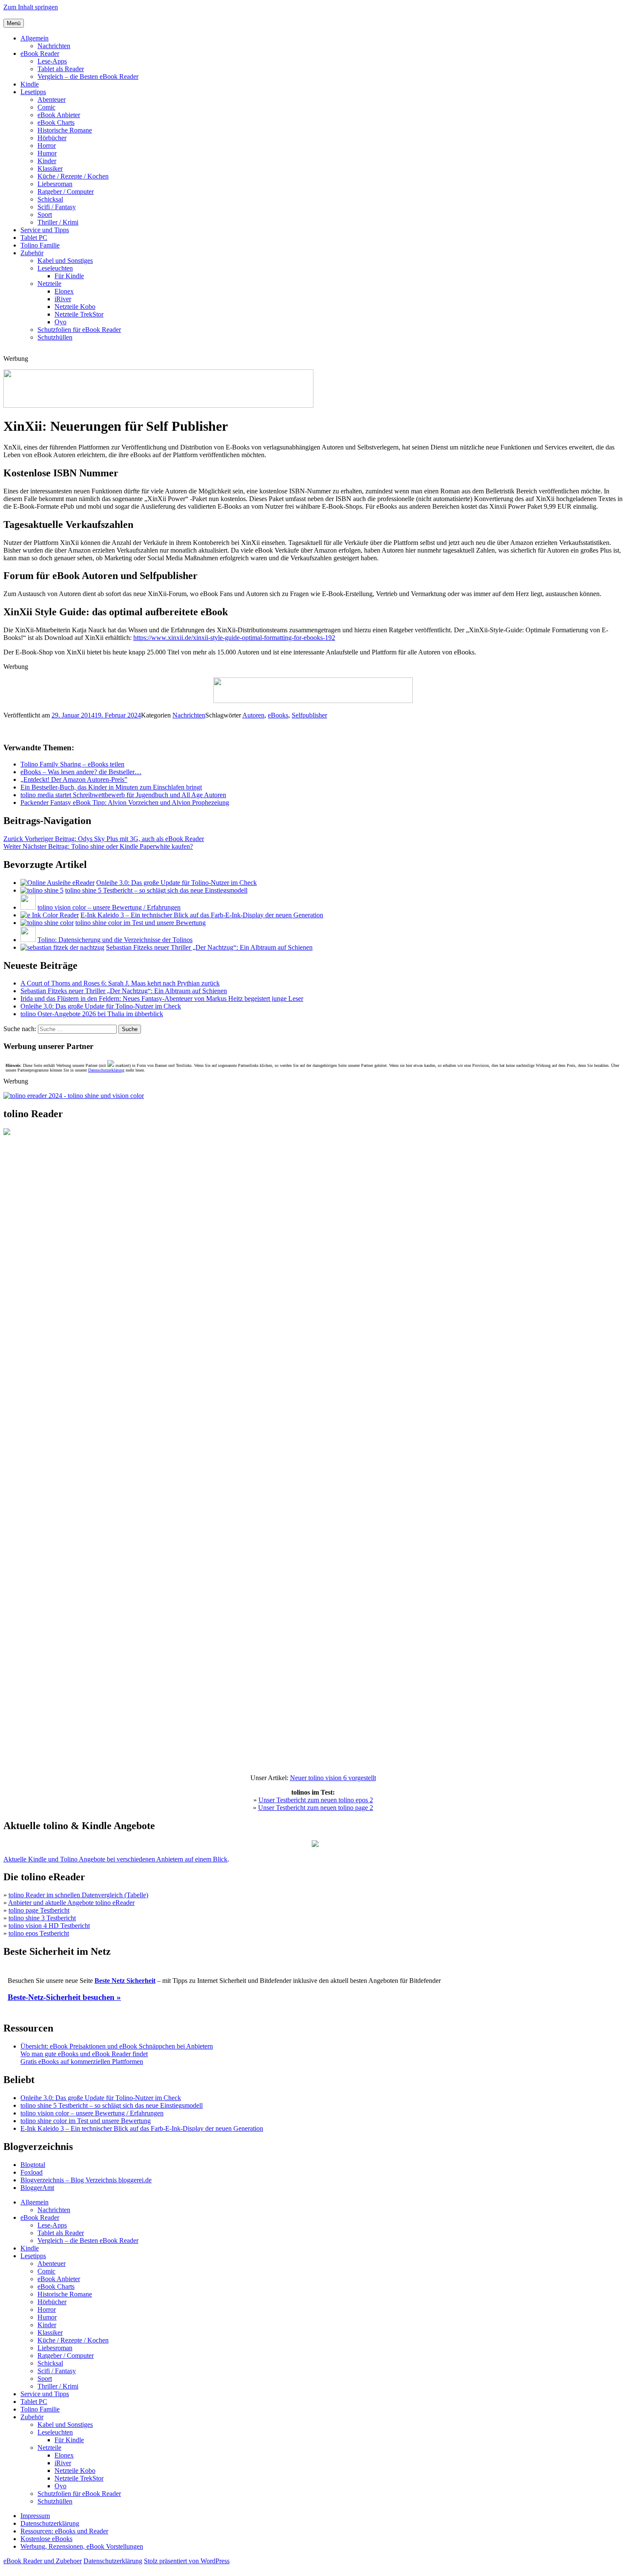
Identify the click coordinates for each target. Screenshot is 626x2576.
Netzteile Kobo (75, 307)
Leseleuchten (55, 268)
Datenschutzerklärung (106, 1070)
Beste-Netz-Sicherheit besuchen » (64, 1997)
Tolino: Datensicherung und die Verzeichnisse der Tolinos (115, 940)
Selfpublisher (309, 715)
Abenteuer (52, 99)
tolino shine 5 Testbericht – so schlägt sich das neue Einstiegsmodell (156, 890)
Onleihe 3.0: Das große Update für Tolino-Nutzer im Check (177, 883)
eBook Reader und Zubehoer (43, 2561)
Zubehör (32, 253)
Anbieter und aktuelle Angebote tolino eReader (71, 1903)
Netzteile (49, 284)
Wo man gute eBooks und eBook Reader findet (84, 2054)
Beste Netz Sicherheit (125, 1981)
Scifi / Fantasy (57, 207)
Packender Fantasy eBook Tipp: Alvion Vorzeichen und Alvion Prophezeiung (125, 802)
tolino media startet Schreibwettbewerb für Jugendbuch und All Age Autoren (123, 795)
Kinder (47, 161)
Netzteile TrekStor (79, 314)
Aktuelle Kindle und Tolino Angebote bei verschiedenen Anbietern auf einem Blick (115, 1859)
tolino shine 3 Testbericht (42, 1918)
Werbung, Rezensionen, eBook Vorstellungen (82, 2546)
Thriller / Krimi (58, 222)
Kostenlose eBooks (46, 2539)
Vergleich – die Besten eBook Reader (88, 76)
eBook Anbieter (59, 115)
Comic (46, 107)
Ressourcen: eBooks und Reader (64, 2531)
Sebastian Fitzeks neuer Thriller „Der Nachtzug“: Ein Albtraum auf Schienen (209, 947)
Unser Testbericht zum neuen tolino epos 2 (316, 1800)
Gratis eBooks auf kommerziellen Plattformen (82, 2062)
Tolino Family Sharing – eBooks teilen (72, 764)
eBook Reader (40, 53)
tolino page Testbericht (39, 1910)
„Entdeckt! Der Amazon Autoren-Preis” (74, 779)
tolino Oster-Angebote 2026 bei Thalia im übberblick (92, 1014)
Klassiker (50, 169)
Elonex (64, 291)
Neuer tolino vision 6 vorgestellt (333, 1778)
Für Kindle (69, 276)
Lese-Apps (52, 61)
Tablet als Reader (61, 69)
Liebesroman (55, 184)
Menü (14, 23)
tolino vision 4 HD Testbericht (49, 1926)
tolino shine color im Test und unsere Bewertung (141, 923)
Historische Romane (65, 130)
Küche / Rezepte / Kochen (73, 176)
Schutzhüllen (55, 337)
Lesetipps (33, 92)
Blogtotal (33, 2165)
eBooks (278, 715)
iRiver (63, 299)
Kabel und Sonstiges (65, 261)
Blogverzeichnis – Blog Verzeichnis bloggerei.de (86, 2180)
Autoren (253, 715)
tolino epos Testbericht (39, 1933)
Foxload (32, 2172)
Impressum (35, 2516)
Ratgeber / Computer (66, 192)
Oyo (60, 322)
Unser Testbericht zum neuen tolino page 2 (316, 1808)
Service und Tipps (45, 230)
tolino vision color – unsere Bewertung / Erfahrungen (109, 907)
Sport (45, 215)
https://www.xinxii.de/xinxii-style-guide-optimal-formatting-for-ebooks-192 (234, 638)
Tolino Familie (40, 245)
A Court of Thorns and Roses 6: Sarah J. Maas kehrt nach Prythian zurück (120, 983)
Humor (47, 153)
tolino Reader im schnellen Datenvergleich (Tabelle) (78, 1895)
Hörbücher (52, 138)
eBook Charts (56, 122)
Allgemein (34, 38)
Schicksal (50, 199)
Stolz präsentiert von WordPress (187, 2561)
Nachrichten (54, 46)
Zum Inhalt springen (31, 7)
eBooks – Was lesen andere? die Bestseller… (81, 772)
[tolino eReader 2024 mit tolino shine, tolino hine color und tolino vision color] (74, 1096)
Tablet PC (34, 238)
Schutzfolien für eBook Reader (79, 330)
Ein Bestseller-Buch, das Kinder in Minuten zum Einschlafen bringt (111, 787)
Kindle (30, 84)
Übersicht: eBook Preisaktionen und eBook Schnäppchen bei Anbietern (117, 2046)
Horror (47, 146)
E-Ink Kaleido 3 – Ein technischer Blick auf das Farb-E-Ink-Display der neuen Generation (202, 915)
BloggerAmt (37, 2188)
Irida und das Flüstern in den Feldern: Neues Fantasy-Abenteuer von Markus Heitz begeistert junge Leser (162, 998)
